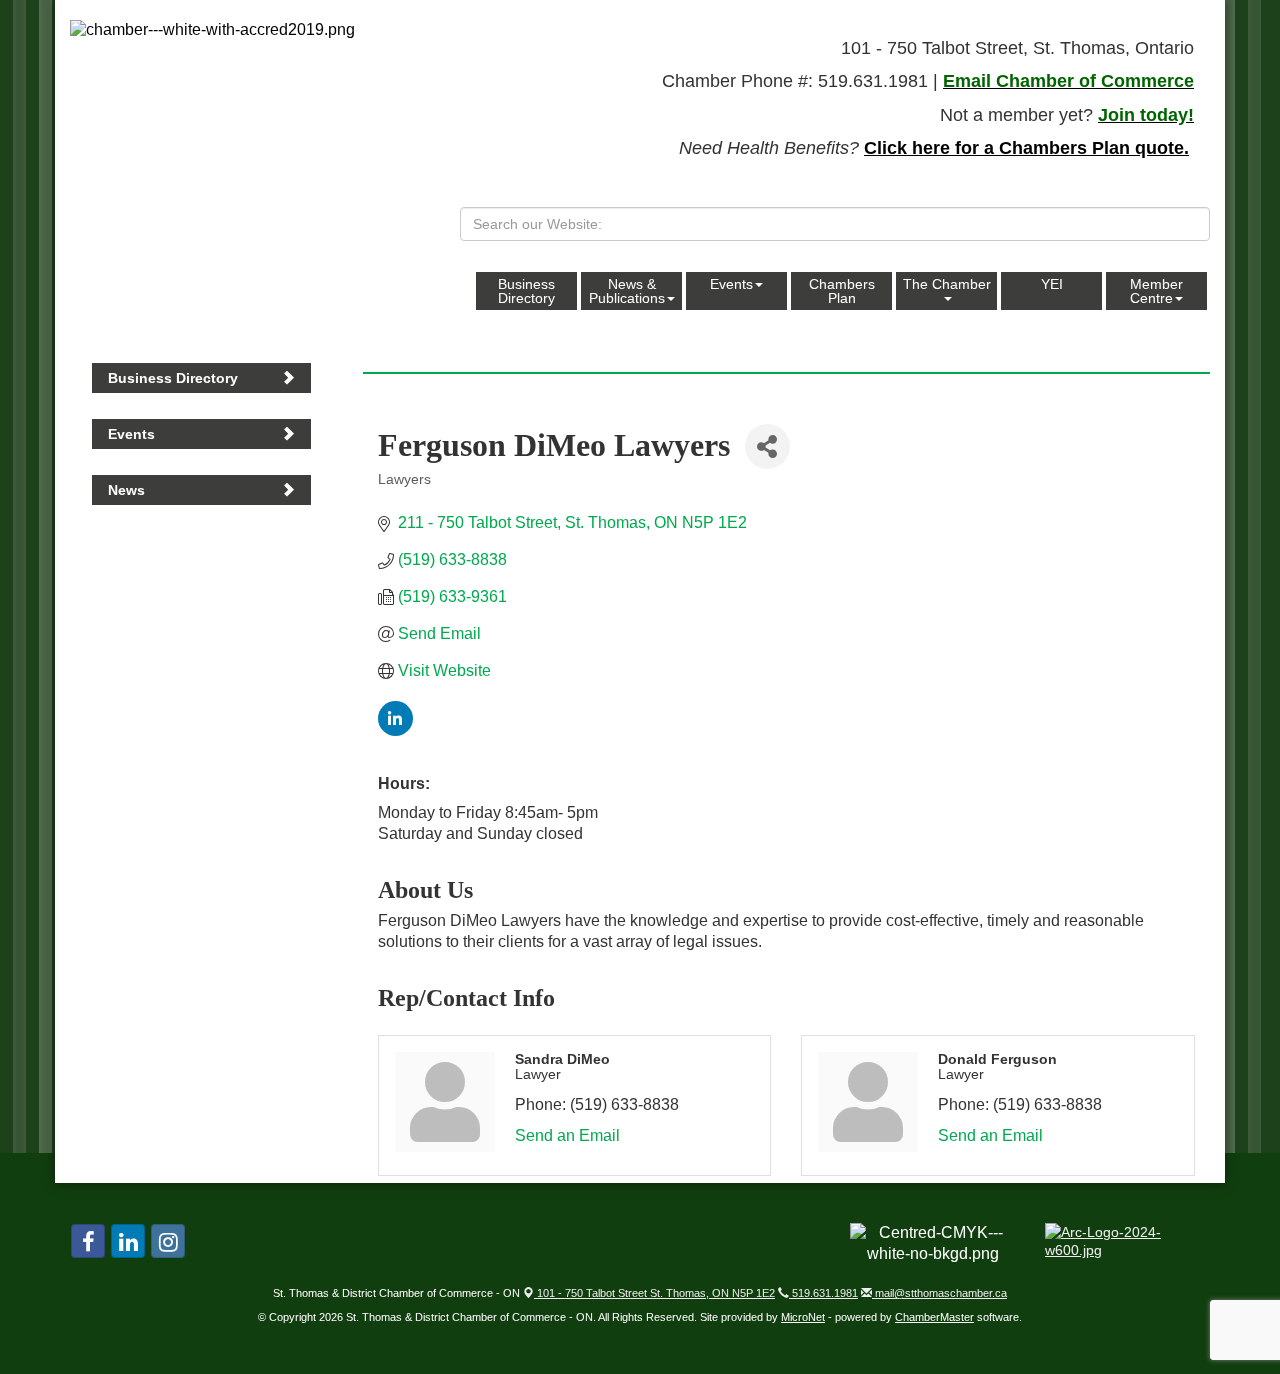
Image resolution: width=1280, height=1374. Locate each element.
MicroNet (803, 1317)
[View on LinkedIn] (395, 730)
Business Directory (526, 291)
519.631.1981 (823, 1293)
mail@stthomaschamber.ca (939, 1293)
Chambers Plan (842, 291)
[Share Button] (767, 446)
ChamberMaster (934, 1317)
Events (731, 284)
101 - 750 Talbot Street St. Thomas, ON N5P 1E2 (654, 1293)
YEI (1052, 284)
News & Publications (627, 291)
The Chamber (947, 284)
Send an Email (567, 1135)
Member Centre (1156, 291)
